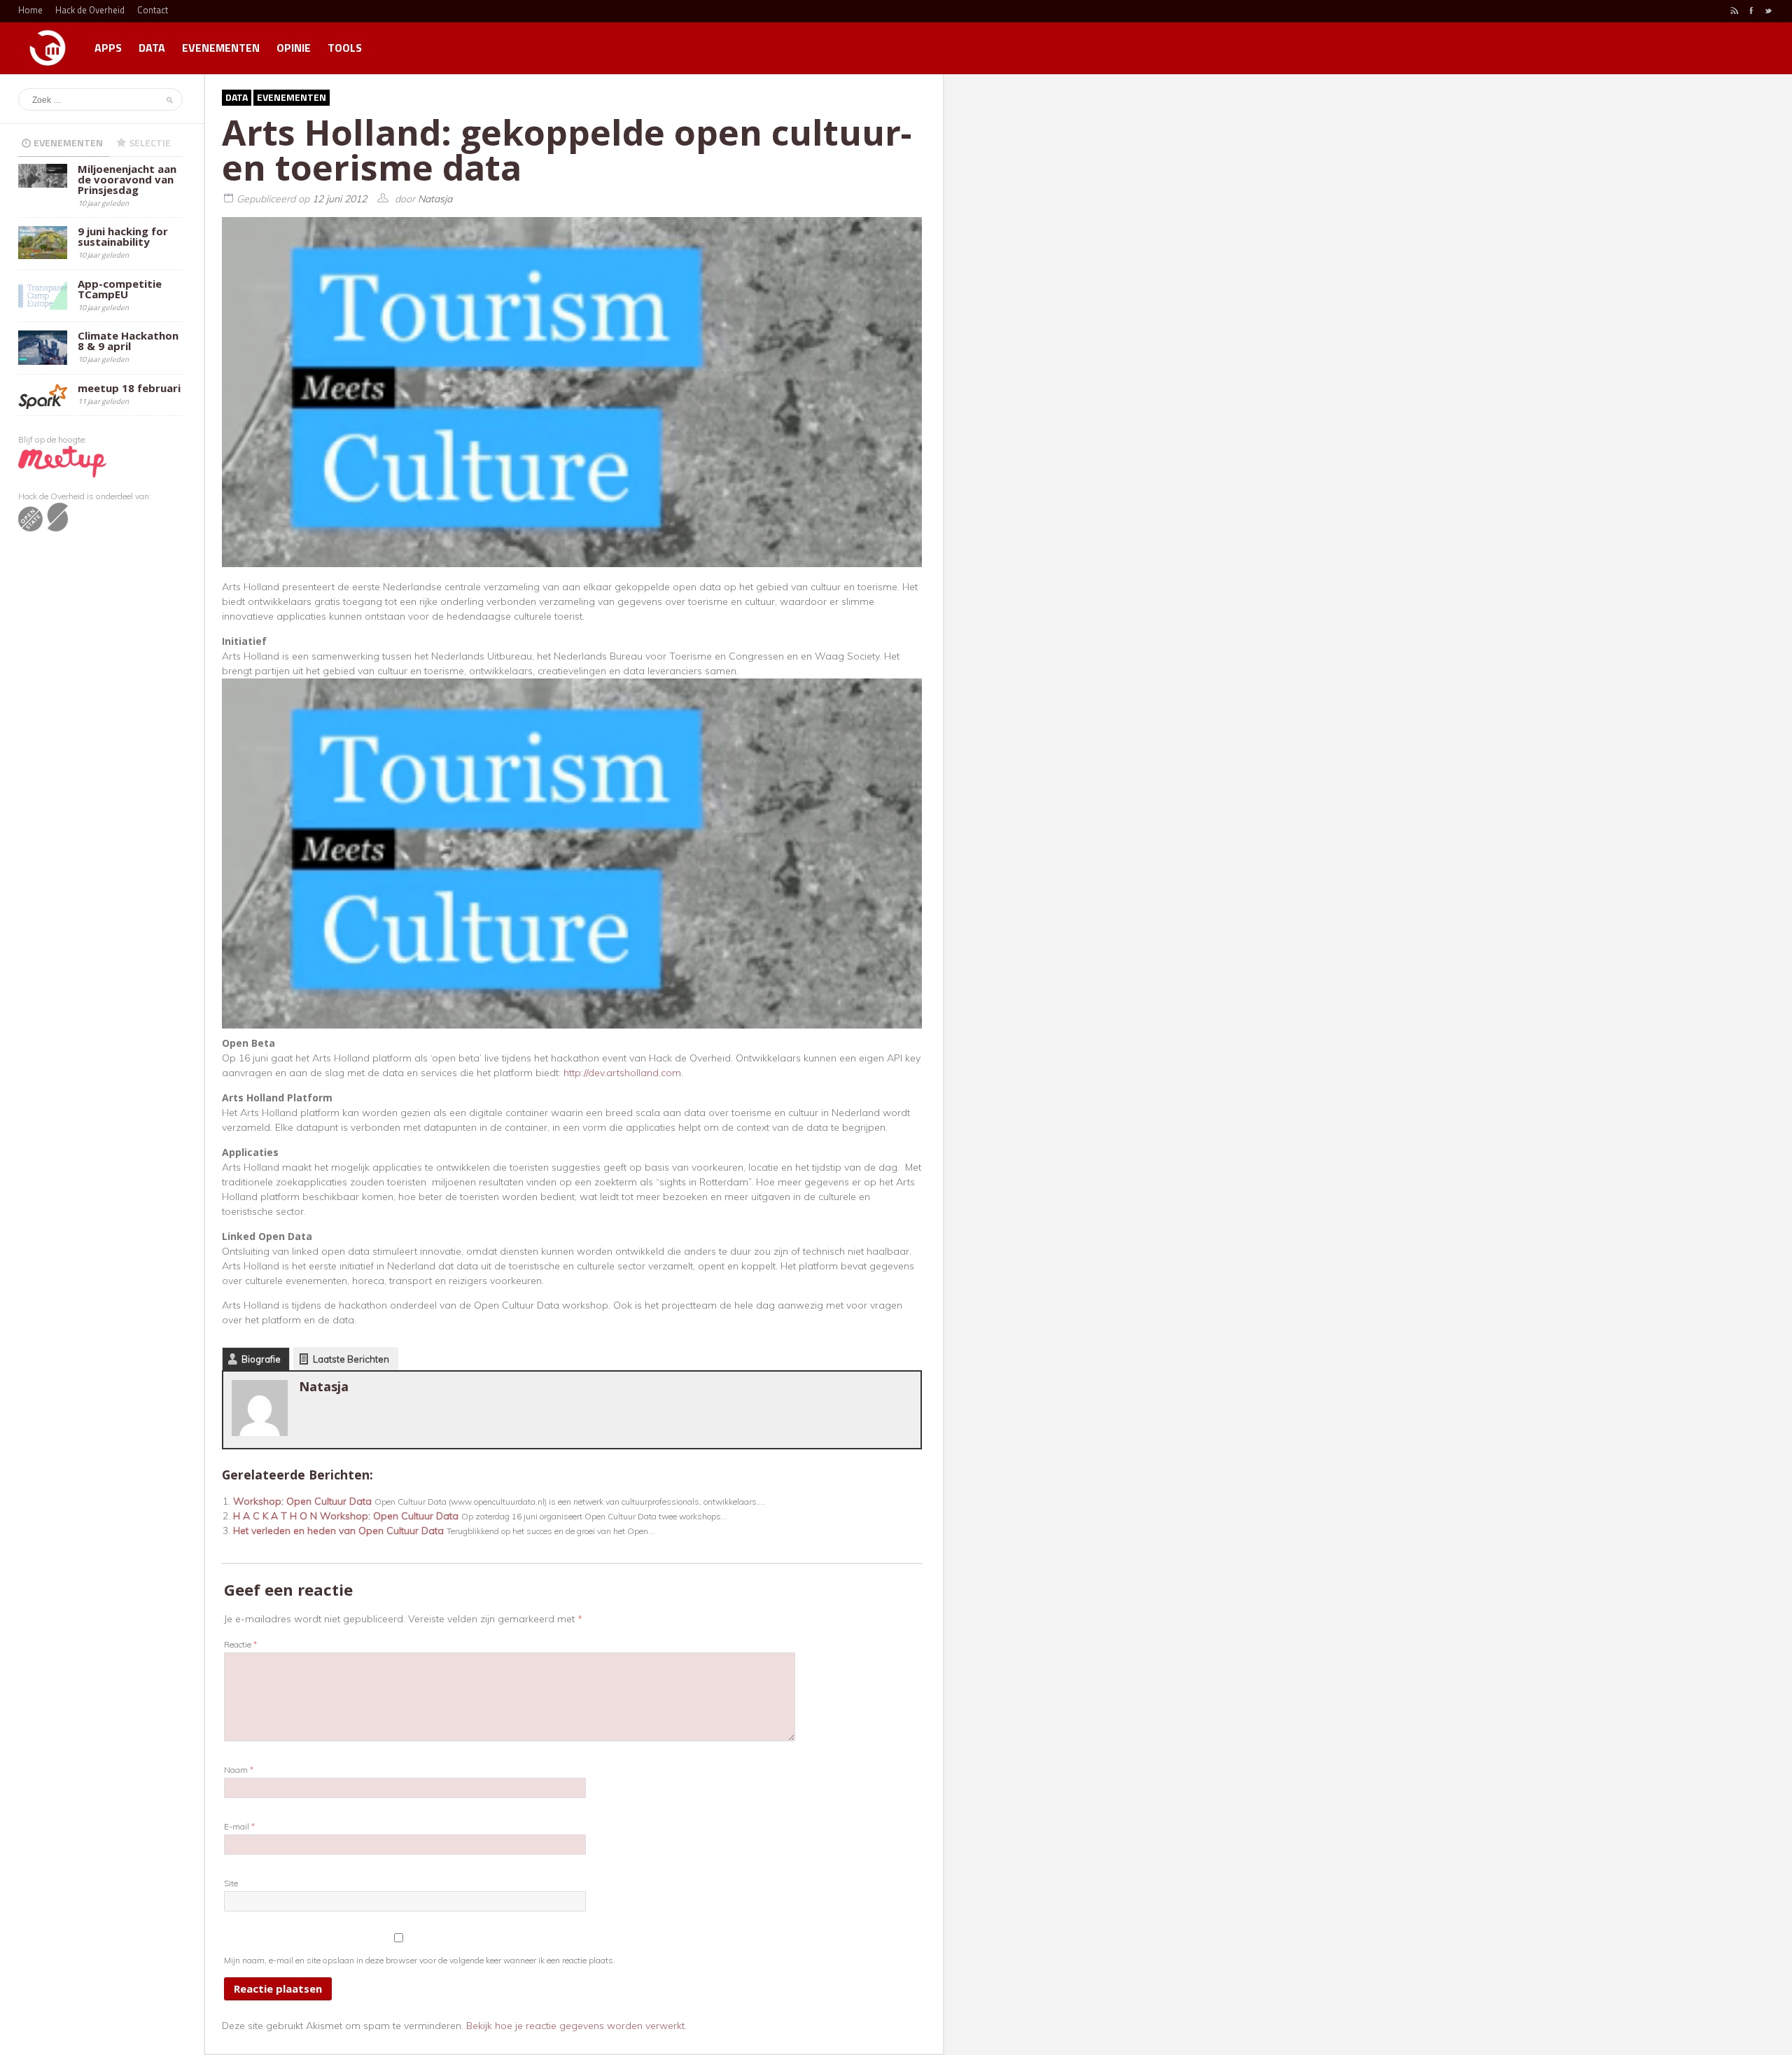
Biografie (261, 1359)
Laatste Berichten (351, 1359)
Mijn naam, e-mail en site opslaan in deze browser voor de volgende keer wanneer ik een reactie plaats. (420, 1960)
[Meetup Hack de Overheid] (62, 461)
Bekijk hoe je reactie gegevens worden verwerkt (575, 2026)
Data (152, 48)
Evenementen (221, 48)
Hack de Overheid (90, 10)
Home (30, 10)
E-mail (239, 1826)
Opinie (294, 48)
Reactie (240, 1644)
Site (231, 1883)
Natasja (435, 199)
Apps (108, 48)
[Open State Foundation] (43, 516)
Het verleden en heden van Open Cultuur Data (338, 1531)
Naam (239, 1770)
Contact (153, 10)
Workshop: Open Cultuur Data (302, 1501)
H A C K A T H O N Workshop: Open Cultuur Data (346, 1516)
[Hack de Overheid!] (48, 42)
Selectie (150, 142)
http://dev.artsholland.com (622, 1073)
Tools (345, 48)
